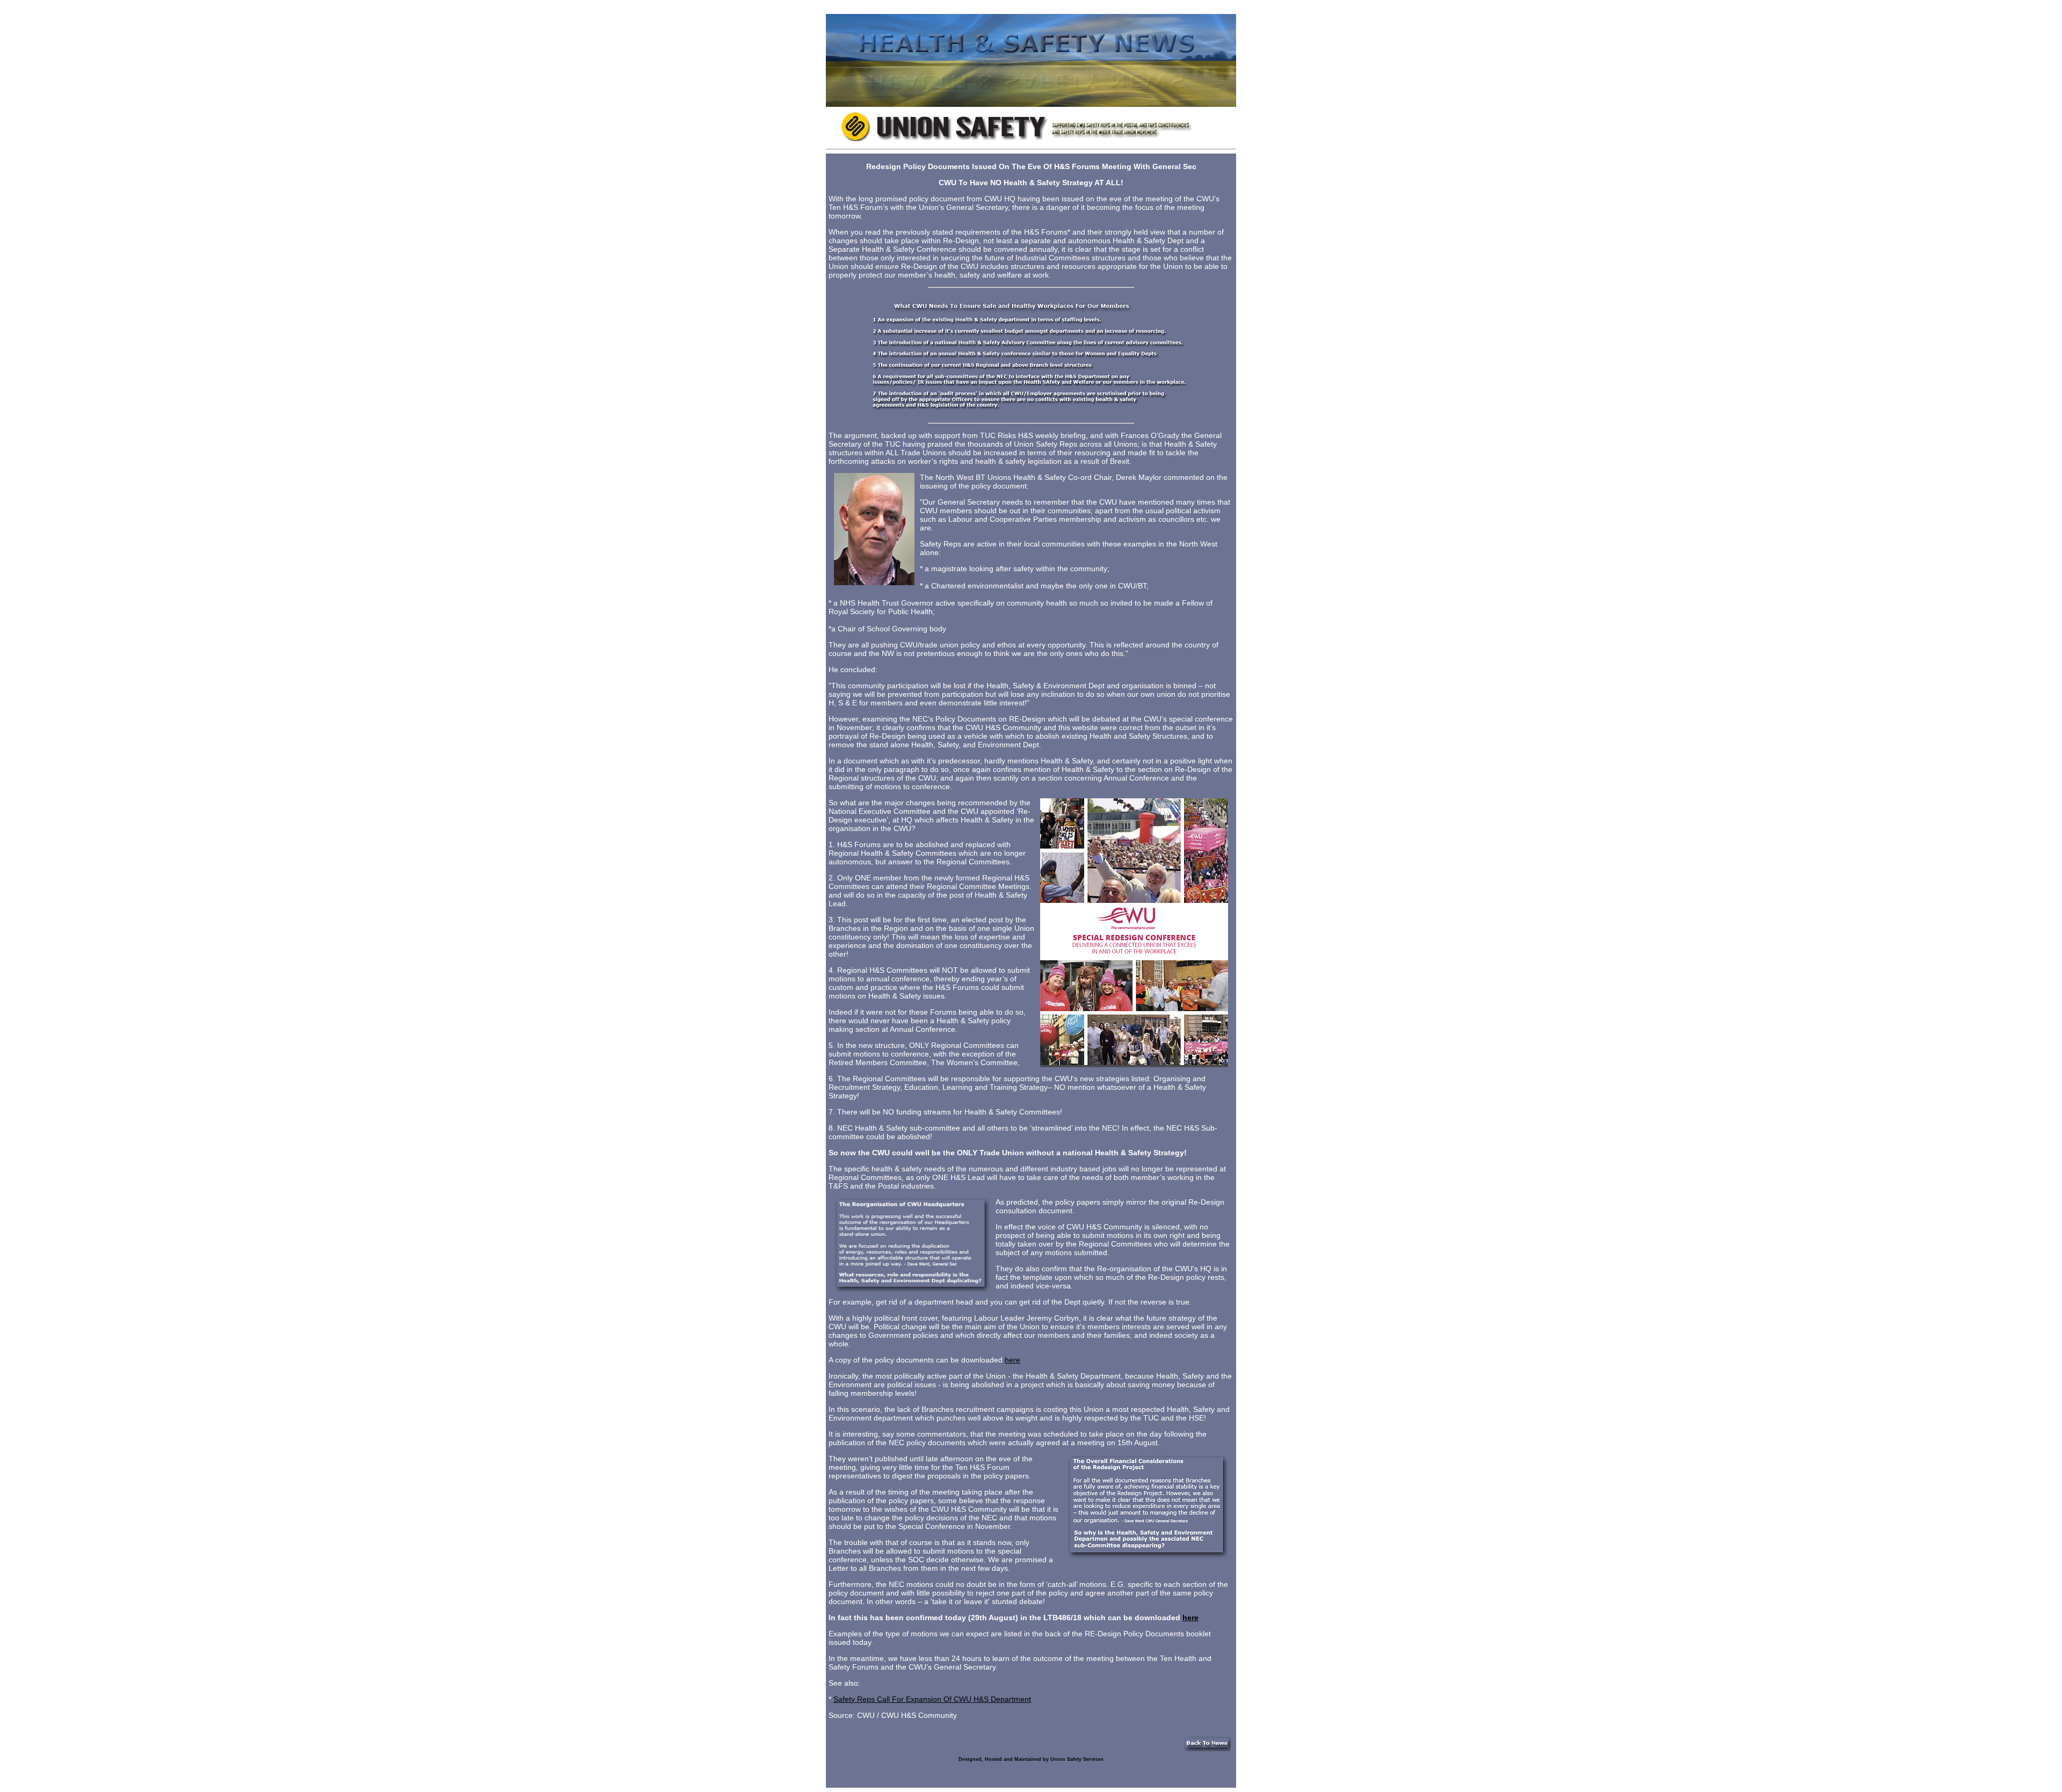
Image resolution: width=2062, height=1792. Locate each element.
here (1012, 1360)
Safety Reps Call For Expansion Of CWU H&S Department (932, 1699)
